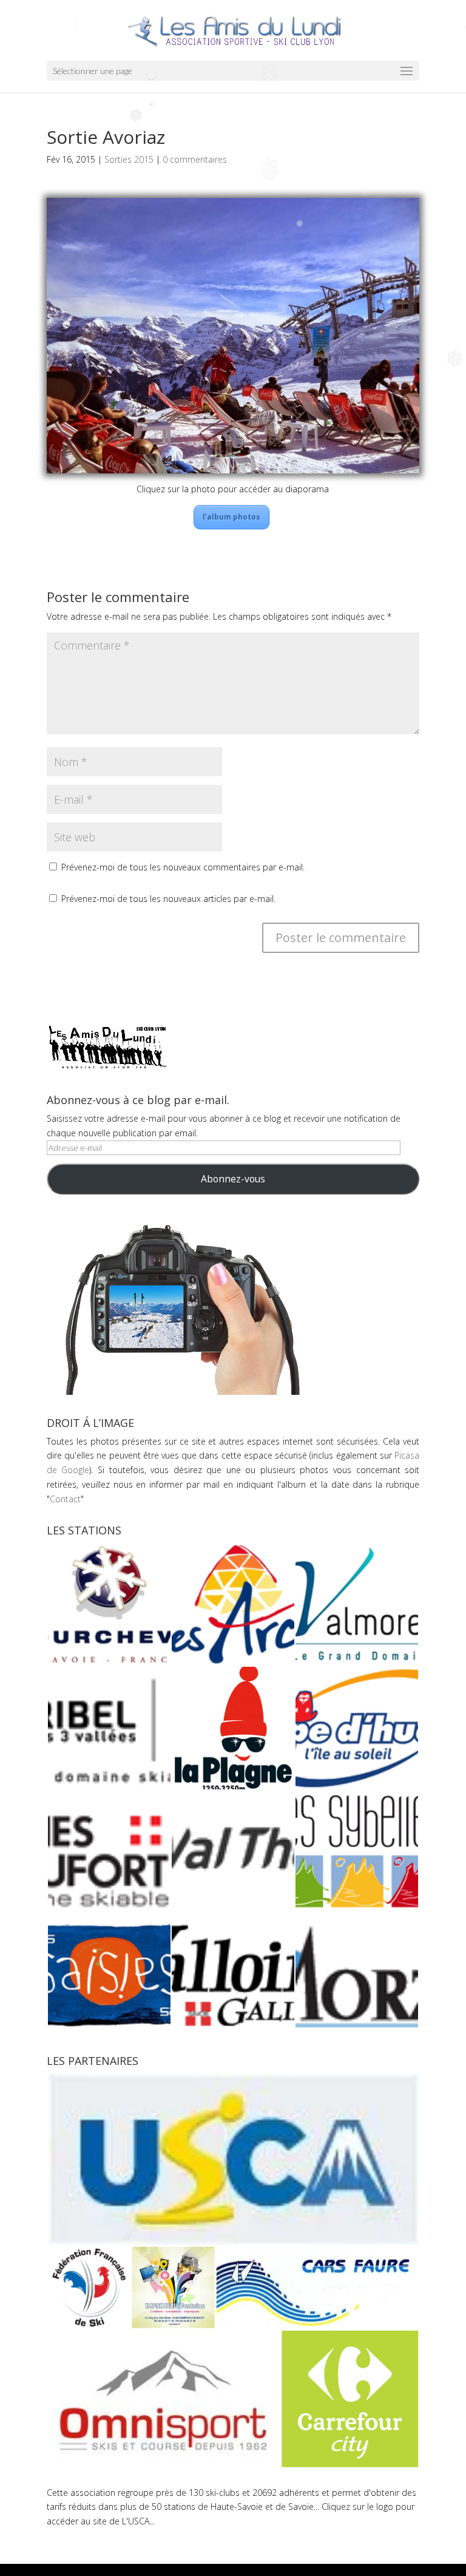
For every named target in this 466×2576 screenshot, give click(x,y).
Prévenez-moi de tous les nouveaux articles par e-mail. (168, 899)
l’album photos (231, 517)
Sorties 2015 (129, 159)
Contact (65, 1499)
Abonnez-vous (233, 1179)
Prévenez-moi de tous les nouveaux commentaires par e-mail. (183, 867)
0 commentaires (195, 159)
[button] (109, 1604)
